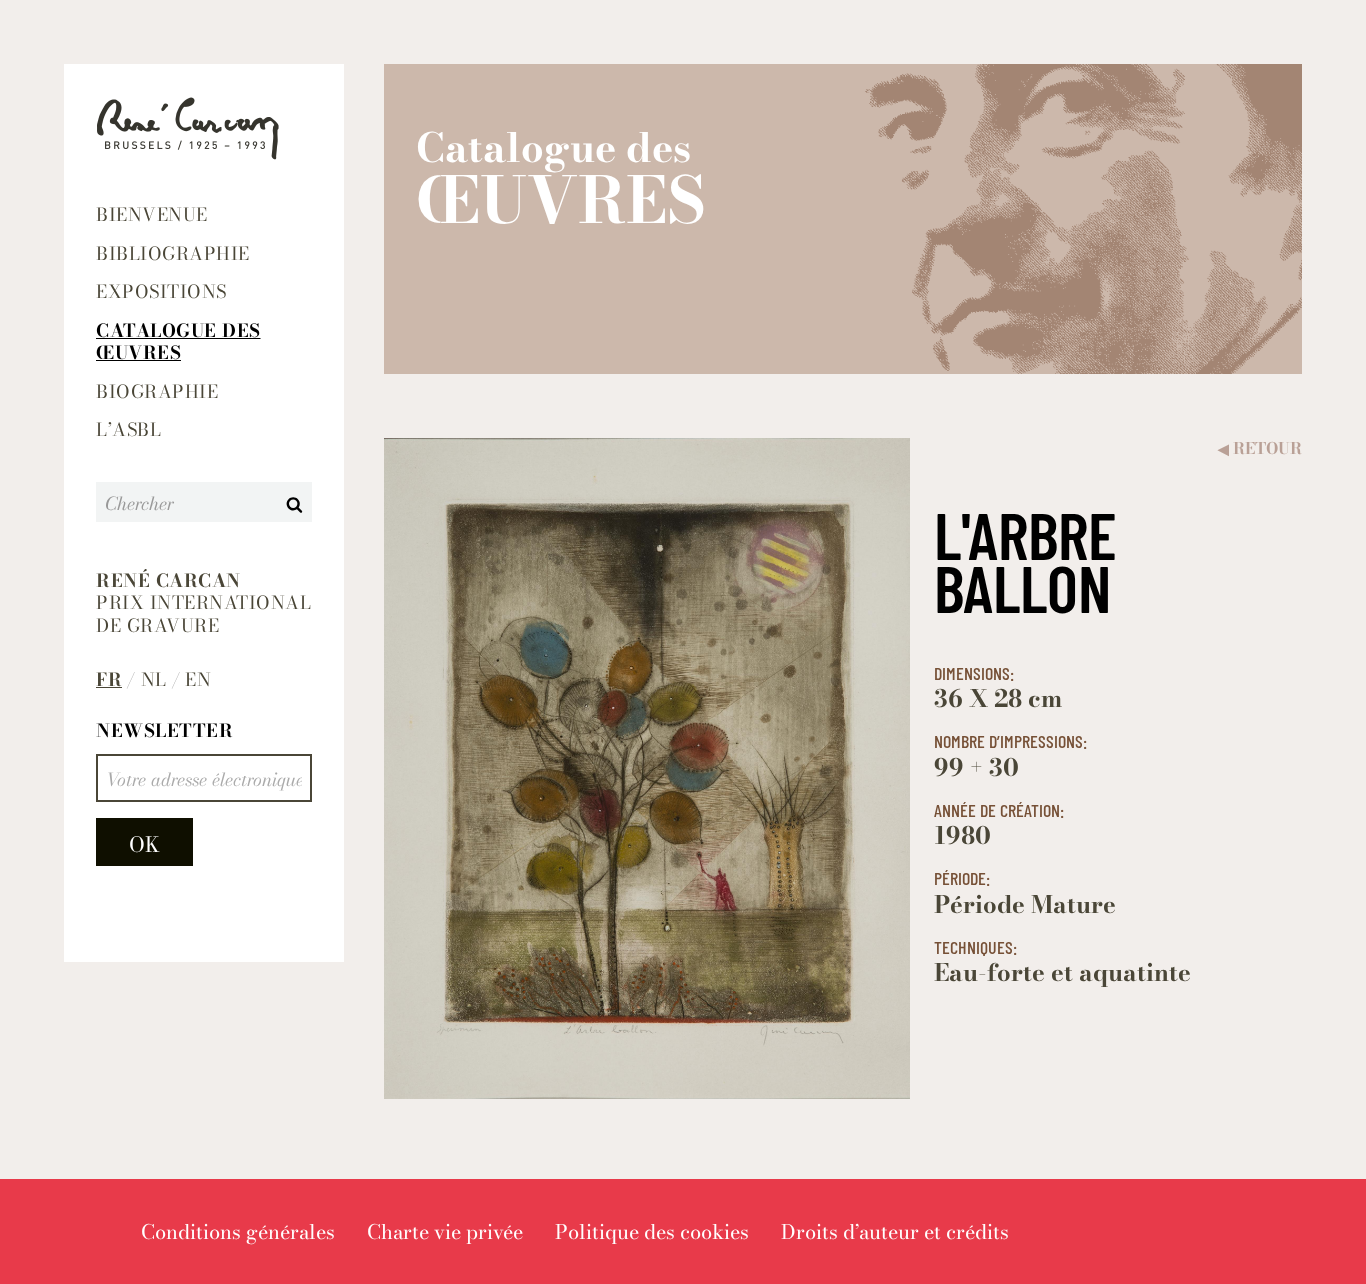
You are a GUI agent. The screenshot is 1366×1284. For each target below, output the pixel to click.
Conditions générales (238, 1231)
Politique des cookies (652, 1231)
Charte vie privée (445, 1231)
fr (109, 680)
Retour (1260, 448)
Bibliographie (173, 253)
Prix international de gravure (203, 604)
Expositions (161, 291)
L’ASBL (128, 429)
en (198, 680)
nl (154, 680)
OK (144, 844)
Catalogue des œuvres (178, 342)
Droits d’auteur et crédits (895, 1231)
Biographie (157, 391)
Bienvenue (152, 214)
